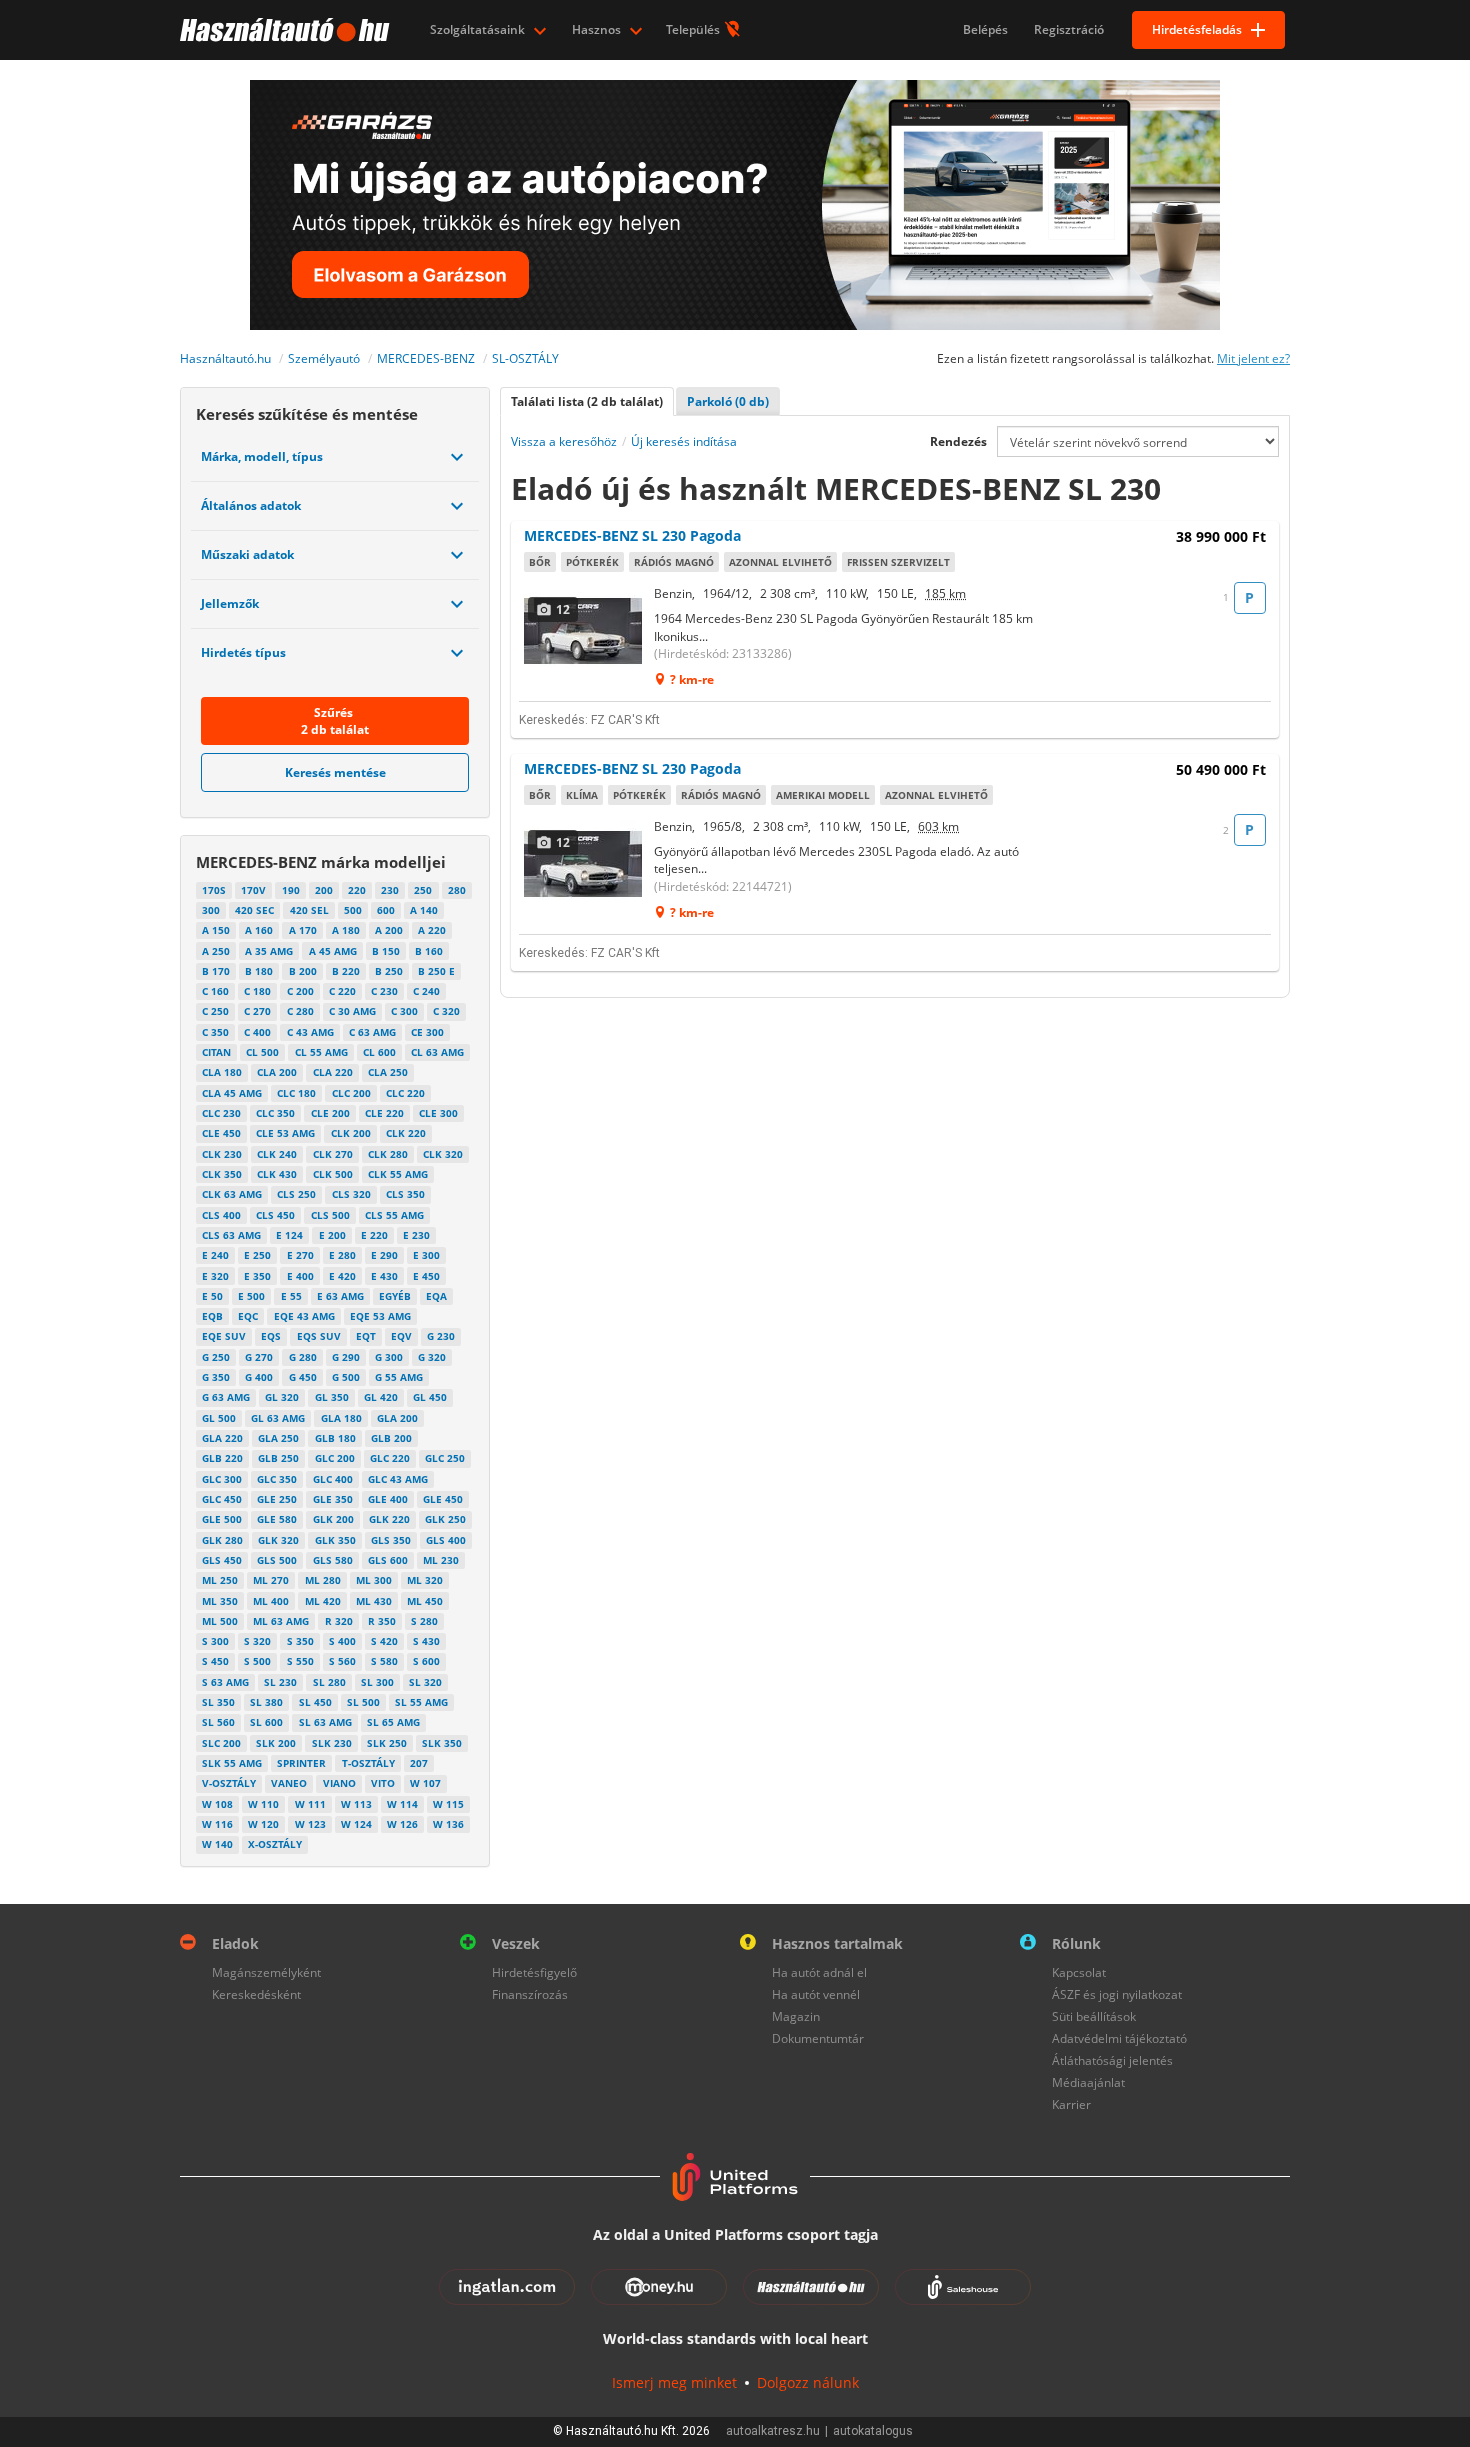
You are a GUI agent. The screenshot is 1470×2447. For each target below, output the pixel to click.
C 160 (215, 991)
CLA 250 (388, 1072)
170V (253, 890)
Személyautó (324, 358)
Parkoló (728, 401)
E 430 (384, 1276)
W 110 (263, 1804)
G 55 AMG (399, 1377)
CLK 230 (222, 1154)
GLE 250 (277, 1499)
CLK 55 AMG (398, 1174)
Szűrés (335, 721)
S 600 (426, 1661)
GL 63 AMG (278, 1418)
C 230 (384, 991)
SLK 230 (332, 1743)
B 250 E (436, 971)
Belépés (985, 29)
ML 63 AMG (281, 1621)
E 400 (300, 1276)
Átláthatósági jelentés (1112, 2060)
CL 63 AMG (437, 1052)
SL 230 (280, 1682)
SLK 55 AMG (232, 1763)
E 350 (257, 1276)
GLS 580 (333, 1560)
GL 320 (282, 1397)
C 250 (215, 1011)
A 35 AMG (269, 951)
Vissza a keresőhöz (564, 441)
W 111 (310, 1804)
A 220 (432, 930)
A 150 (216, 930)
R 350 (382, 1621)
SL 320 (425, 1682)
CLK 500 (333, 1174)
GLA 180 (341, 1418)
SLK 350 (442, 1743)
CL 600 (379, 1052)
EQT (366, 1336)
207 (419, 1763)
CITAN (216, 1052)
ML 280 (323, 1580)
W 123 (310, 1824)
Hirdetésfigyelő (534, 1972)
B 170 (216, 971)
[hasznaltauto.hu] (282, 30)
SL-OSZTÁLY (525, 358)
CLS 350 (405, 1194)
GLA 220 (222, 1438)
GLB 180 (335, 1438)
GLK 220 (389, 1519)
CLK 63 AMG (232, 1194)
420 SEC (254, 910)
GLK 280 (222, 1540)
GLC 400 (333, 1479)
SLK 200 (276, 1743)
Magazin (796, 2016)
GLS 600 (388, 1560)
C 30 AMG (352, 1011)
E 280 (342, 1255)
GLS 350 (391, 1540)
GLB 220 (222, 1458)
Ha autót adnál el (819, 1972)
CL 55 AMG (321, 1052)
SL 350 (218, 1702)
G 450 (303, 1377)
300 (211, 910)
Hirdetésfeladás (1197, 29)
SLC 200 (221, 1743)
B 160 (429, 951)
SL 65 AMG (393, 1722)
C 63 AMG (372, 1032)
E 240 (215, 1255)
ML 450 (425, 1601)
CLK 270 (333, 1154)
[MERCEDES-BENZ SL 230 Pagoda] (584, 631)
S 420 (384, 1641)
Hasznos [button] (598, 29)
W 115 (448, 1804)
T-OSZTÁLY (368, 1763)
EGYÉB (395, 1296)
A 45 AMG (333, 951)
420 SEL (309, 910)
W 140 (217, 1844)
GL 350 (332, 1397)
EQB (212, 1316)
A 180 (346, 930)
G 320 (432, 1357)
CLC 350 (275, 1113)
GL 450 (430, 1397)
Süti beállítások (1094, 2016)
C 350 (215, 1032)
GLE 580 (277, 1519)
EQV (401, 1336)
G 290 (346, 1357)
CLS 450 (275, 1215)
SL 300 (377, 1682)
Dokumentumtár (818, 2038)
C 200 (300, 991)
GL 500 (219, 1418)
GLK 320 (278, 1540)
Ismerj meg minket (674, 2382)
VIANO (339, 1783)
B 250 (389, 971)
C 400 (257, 1032)
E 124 (289, 1235)
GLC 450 (222, 1499)
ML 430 (374, 1601)
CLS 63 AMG (231, 1235)
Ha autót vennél (816, 1994)
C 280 (300, 1011)
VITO (383, 1783)
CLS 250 (296, 1194)
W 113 (356, 1804)
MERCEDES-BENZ (426, 358)
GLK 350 (335, 1540)
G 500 (346, 1377)
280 (457, 890)
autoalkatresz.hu (773, 2431)
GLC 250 (445, 1458)
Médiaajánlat (1088, 2082)
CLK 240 (277, 1154)
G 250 (216, 1357)
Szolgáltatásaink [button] (479, 29)
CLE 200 (330, 1113)
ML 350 (220, 1601)
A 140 (424, 910)
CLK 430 (277, 1174)
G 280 (303, 1357)
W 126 (402, 1824)
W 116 (217, 1824)
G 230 (441, 1336)
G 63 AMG (226, 1397)
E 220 (374, 1235)
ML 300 (374, 1580)
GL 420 (381, 1397)
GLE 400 (388, 1499)
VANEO (289, 1783)
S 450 (215, 1661)
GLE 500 (222, 1519)
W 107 (425, 1783)
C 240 (426, 991)
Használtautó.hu (225, 358)
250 (423, 890)
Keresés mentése (335, 772)
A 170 (303, 930)
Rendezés (958, 441)
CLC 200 (351, 1093)
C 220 (342, 991)
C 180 (257, 991)
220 (357, 890)
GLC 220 (390, 1458)
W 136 (448, 1824)
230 (390, 890)
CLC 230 (221, 1113)
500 (353, 910)
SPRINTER (301, 1763)
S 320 (257, 1641)
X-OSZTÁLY (275, 1844)
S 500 (257, 1661)
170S (214, 890)
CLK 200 (351, 1133)
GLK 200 (333, 1519)
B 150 (386, 951)
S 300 (215, 1641)
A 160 (259, 930)
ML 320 (425, 1580)
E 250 (257, 1255)
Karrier (1071, 2104)
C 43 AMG (310, 1032)
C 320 (446, 1011)
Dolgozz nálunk (808, 2382)
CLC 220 (405, 1093)
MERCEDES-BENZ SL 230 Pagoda (632, 535)
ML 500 (220, 1621)
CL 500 (262, 1052)
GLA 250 (278, 1438)
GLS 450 (222, 1560)
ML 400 (271, 1601)
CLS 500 (330, 1215)
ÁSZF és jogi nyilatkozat (1117, 1994)
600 (386, 910)
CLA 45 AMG (232, 1093)
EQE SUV (224, 1336)
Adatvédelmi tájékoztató (1119, 2038)
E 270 (300, 1255)
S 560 (342, 1661)
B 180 (259, 971)
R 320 (339, 1621)
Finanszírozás (530, 1994)
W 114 (402, 1804)
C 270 (257, 1011)
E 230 (416, 1235)
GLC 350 (277, 1479)
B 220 (346, 971)
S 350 (300, 1641)
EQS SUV (319, 1336)
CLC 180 (296, 1093)
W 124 (356, 1824)
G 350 (216, 1377)
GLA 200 (397, 1418)
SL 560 (218, 1722)
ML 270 (271, 1580)
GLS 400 (446, 1540)
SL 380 (266, 1702)
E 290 (384, 1255)
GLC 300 (222, 1479)
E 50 (212, 1296)
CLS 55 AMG (394, 1215)
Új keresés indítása (684, 441)
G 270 (259, 1357)
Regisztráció (1069, 29)
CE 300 (427, 1032)
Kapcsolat (1079, 1972)
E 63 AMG (340, 1296)
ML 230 (441, 1560)
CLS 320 (351, 1194)
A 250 (216, 951)
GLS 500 (277, 1560)
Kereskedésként (256, 1994)
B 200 (303, 971)
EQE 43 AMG (304, 1316)
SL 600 (266, 1722)
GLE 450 (443, 1499)
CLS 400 (221, 1215)
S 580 (384, 1661)
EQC (248, 1316)
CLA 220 (333, 1072)
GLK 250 (445, 1519)
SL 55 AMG (421, 1702)
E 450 (426, 1276)
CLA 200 (277, 1072)
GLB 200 (391, 1438)
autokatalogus (873, 2431)
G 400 (259, 1377)
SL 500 (363, 1702)
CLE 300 (438, 1113)
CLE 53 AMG (285, 1133)
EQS (271, 1336)
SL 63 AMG (325, 1722)
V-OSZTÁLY (229, 1783)
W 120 (263, 1824)
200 (324, 890)
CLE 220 (384, 1113)
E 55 (291, 1296)
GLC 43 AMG (398, 1479)
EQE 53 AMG (380, 1316)
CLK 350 (222, 1174)
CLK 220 (406, 1133)
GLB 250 (278, 1458)
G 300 (389, 1357)
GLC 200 (335, 1458)
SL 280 (329, 1682)
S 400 (342, 1641)
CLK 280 (388, 1154)
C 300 (404, 1011)
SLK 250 (387, 1743)
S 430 (426, 1641)
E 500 (251, 1296)
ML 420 (323, 1601)
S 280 (424, 1621)
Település (694, 29)
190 (291, 890)
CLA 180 (222, 1072)
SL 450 (315, 1702)
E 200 (332, 1235)
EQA (436, 1296)
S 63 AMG (225, 1682)
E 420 (342, 1276)
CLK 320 (443, 1154)
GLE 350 (333, 1499)
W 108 (217, 1804)
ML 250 (220, 1580)
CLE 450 (221, 1133)
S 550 (300, 1661)
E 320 (215, 1276)
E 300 (426, 1255)
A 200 (389, 930)
